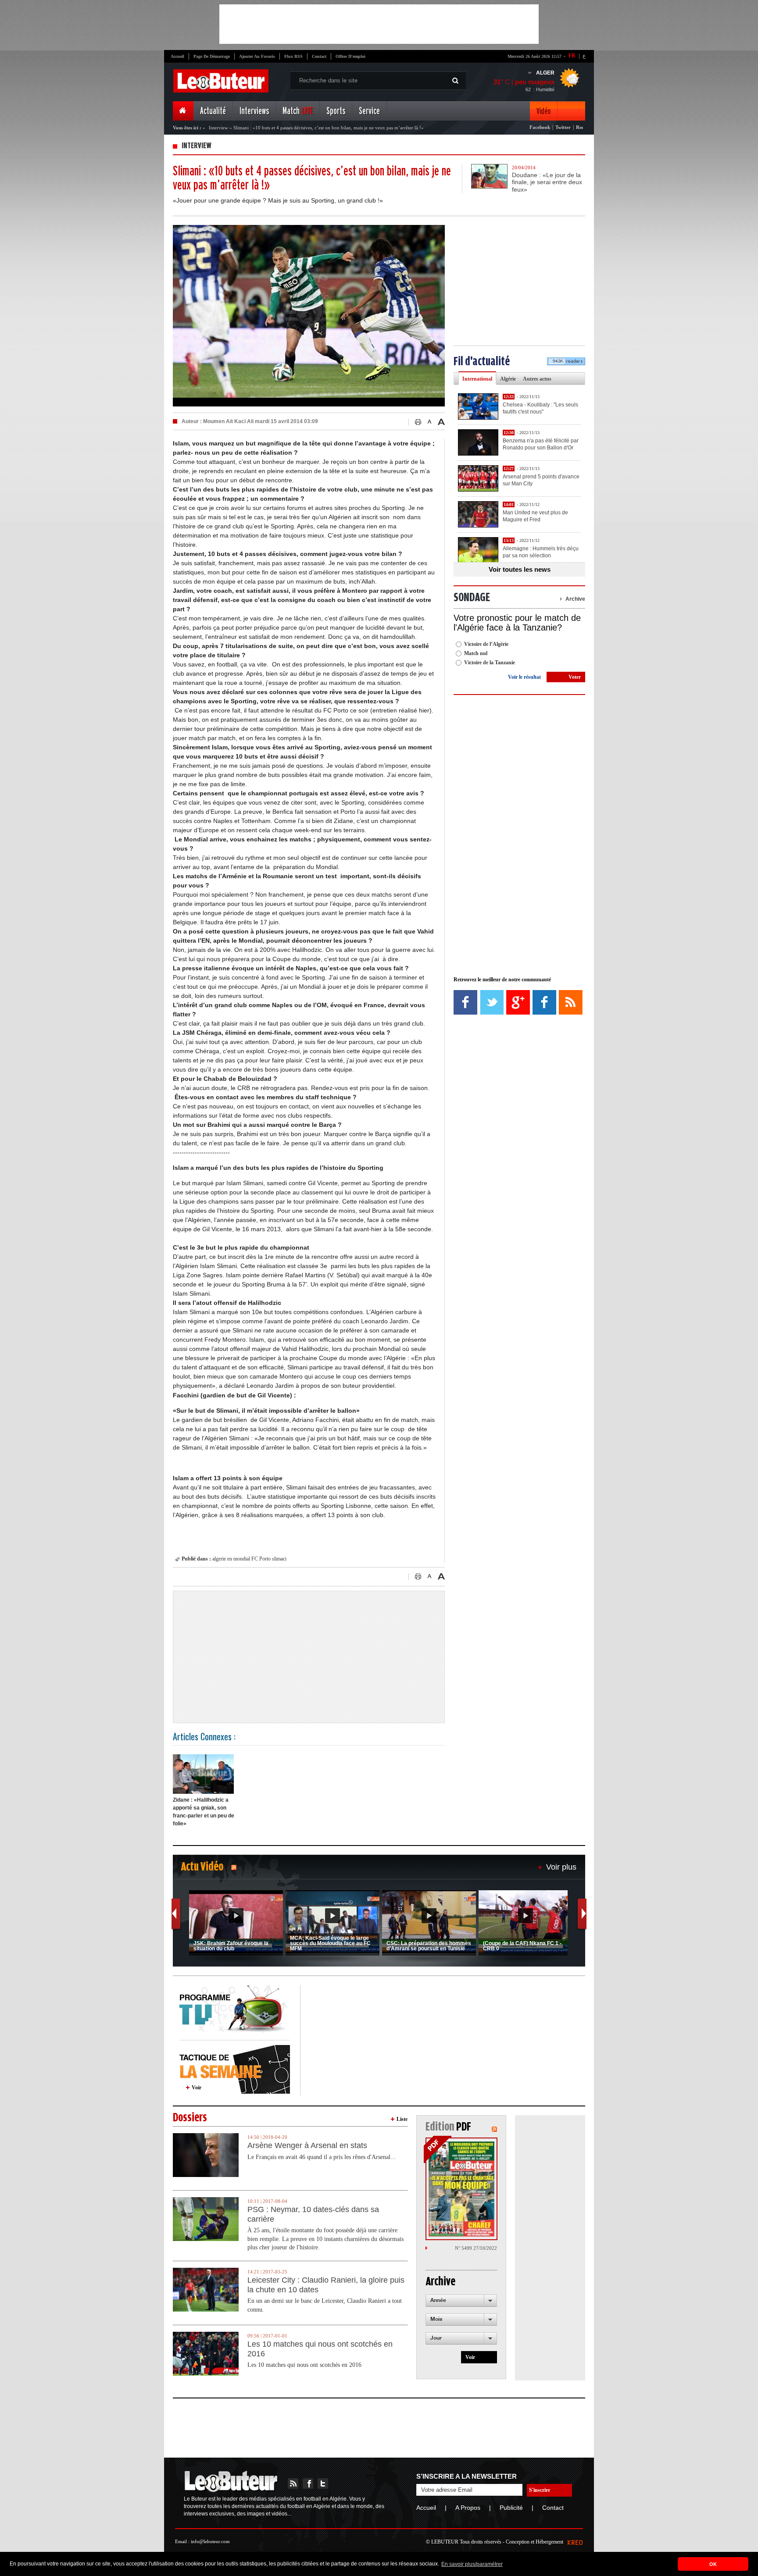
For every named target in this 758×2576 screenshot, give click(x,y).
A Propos (468, 2508)
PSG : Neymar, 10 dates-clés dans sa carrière (313, 2214)
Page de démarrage (212, 56)
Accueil (177, 56)
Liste (402, 2119)
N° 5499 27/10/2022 (476, 2248)
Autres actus (537, 379)
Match (298, 111)
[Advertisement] (379, 24)
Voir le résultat (524, 677)
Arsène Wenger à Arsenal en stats (307, 2145)
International (477, 379)
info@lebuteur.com (210, 2541)
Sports (336, 111)
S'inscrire (540, 2490)
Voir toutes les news (520, 569)
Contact (319, 56)
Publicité (511, 2508)
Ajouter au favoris (257, 56)
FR (572, 56)
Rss (579, 127)
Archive (575, 599)
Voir (197, 2088)
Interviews (254, 111)
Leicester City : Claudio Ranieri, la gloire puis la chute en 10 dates (326, 2285)
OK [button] (713, 2564)
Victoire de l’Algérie (486, 644)
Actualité (213, 111)
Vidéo (543, 111)
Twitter (563, 127)
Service (369, 111)
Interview (218, 128)
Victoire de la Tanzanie (490, 663)
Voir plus (561, 1867)
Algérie (508, 379)
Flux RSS (293, 56)
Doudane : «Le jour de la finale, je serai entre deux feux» (547, 182)
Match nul (476, 653)
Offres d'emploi (350, 56)
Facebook (540, 127)
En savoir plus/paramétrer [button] (472, 2564)
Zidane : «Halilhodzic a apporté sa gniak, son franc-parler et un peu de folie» (204, 1812)
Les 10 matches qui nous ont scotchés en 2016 (320, 2349)
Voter (575, 677)
